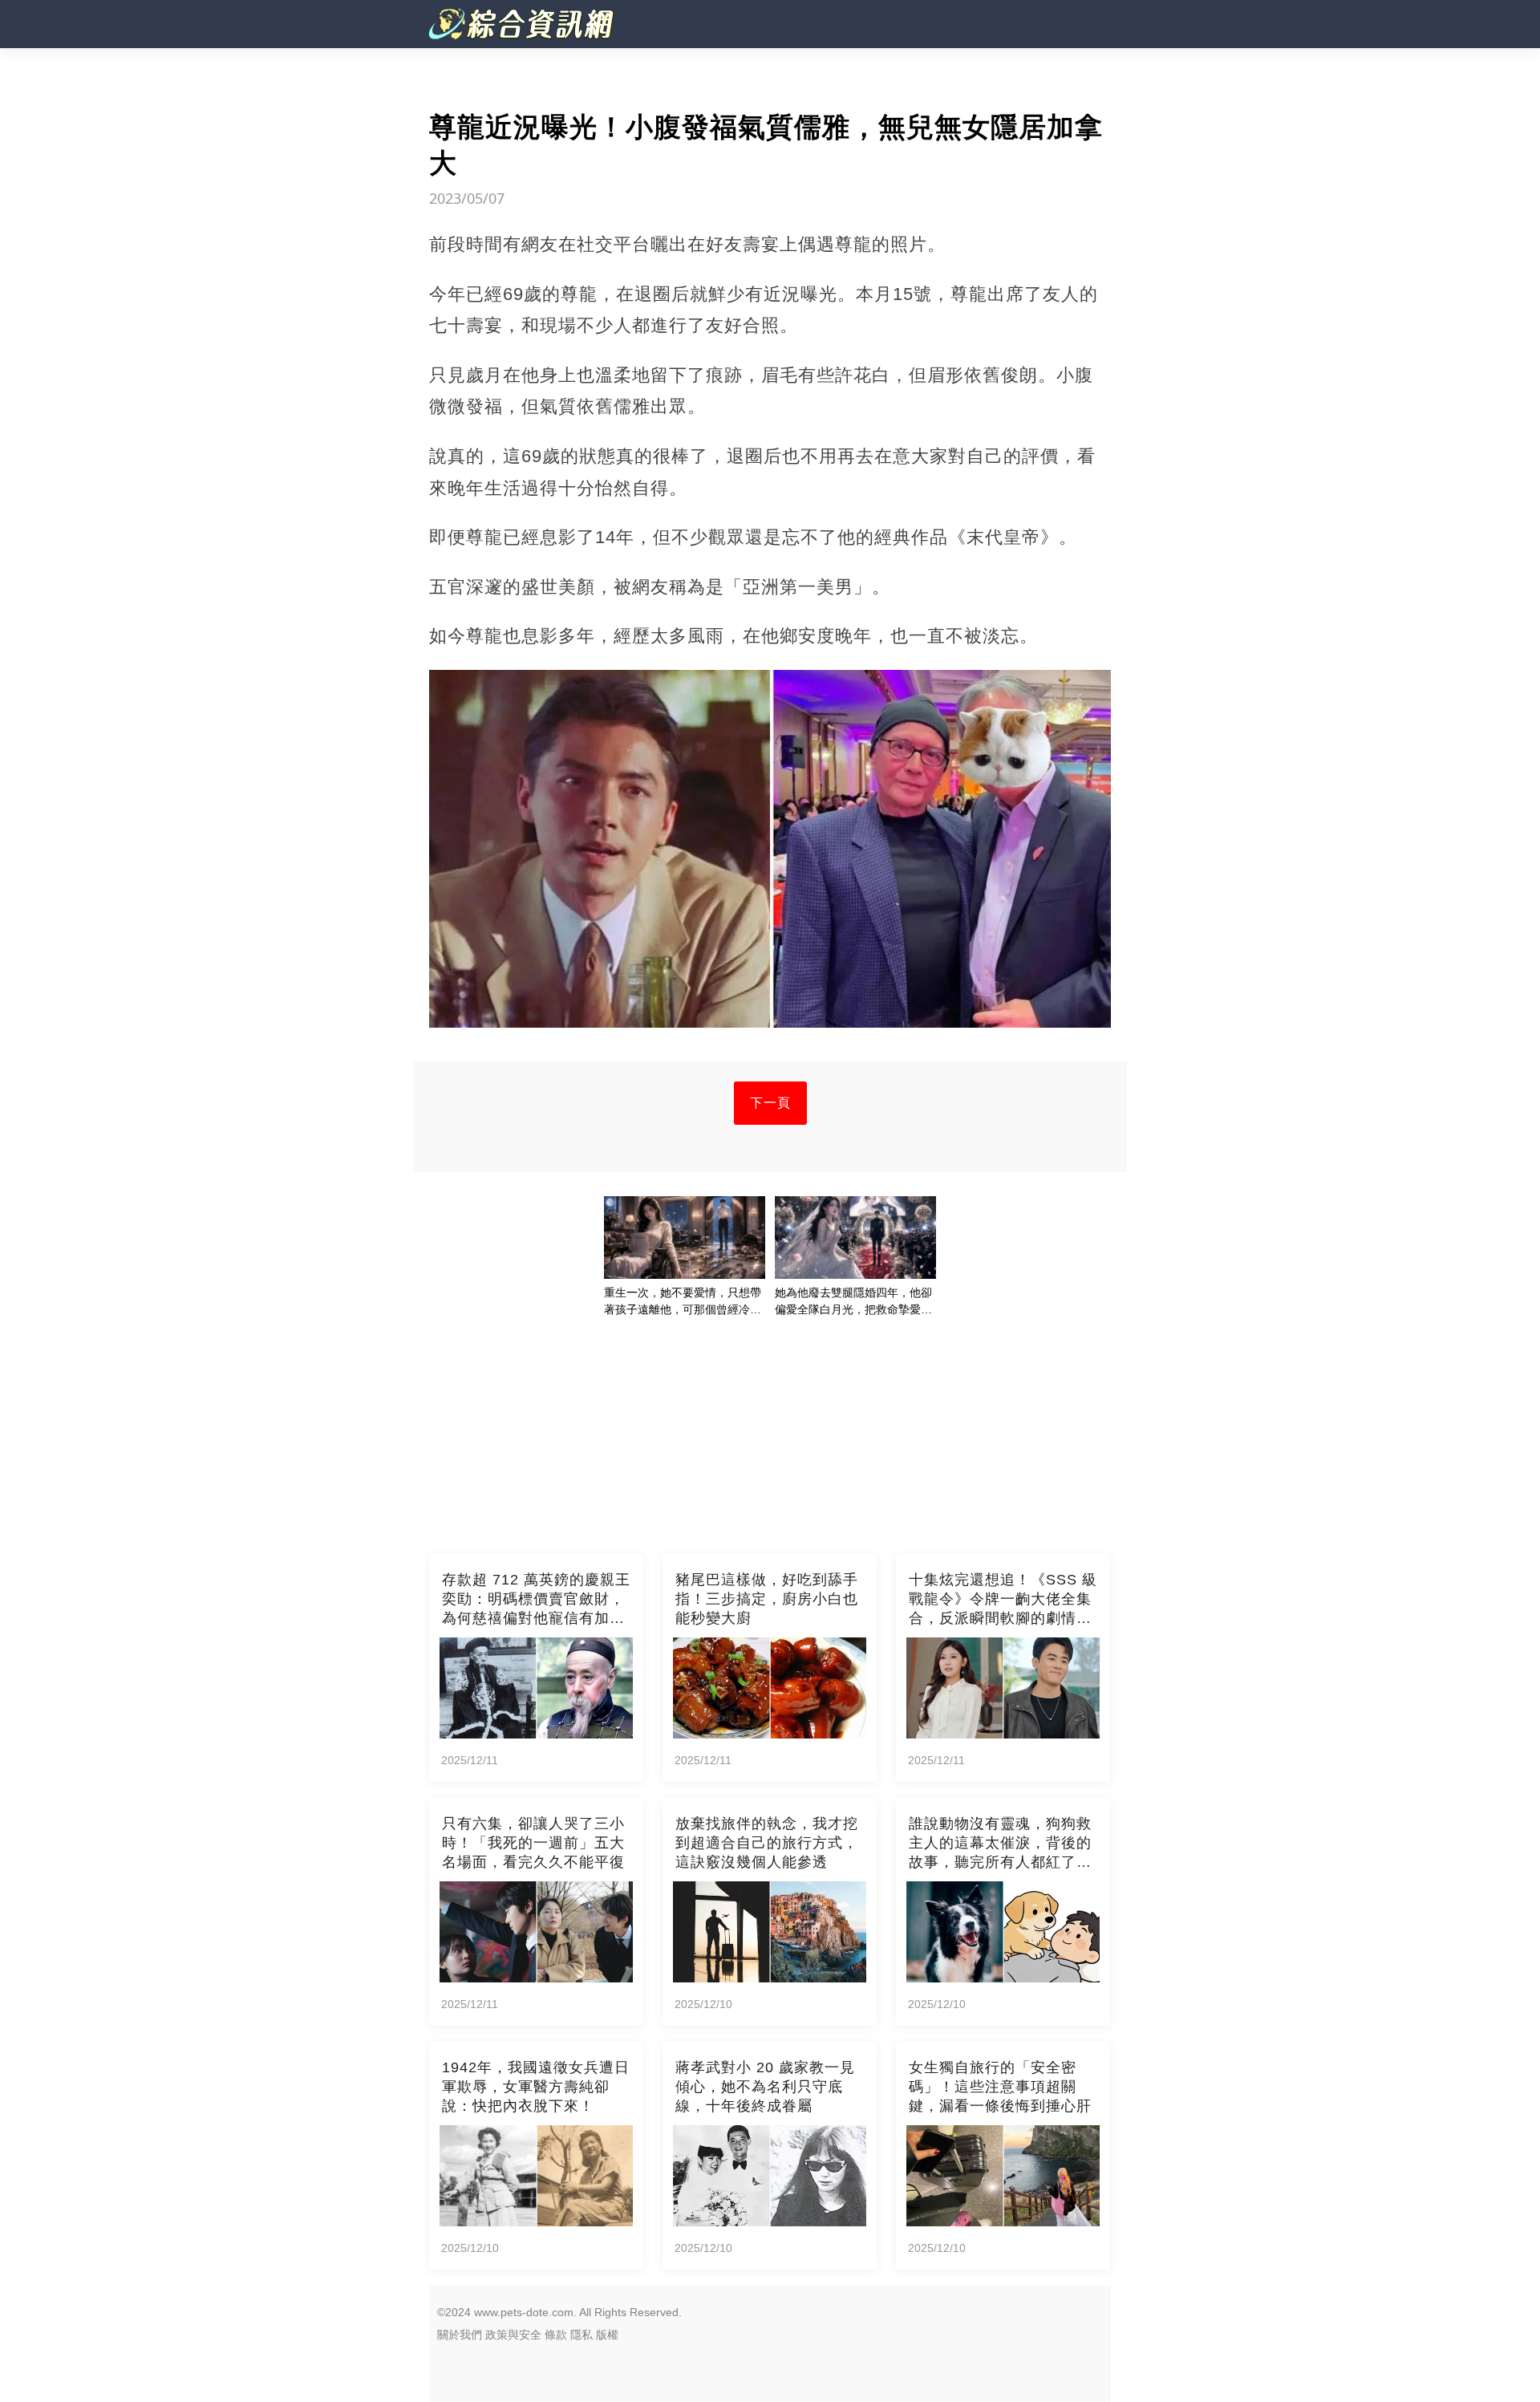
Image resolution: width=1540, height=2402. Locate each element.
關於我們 (460, 2335)
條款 (556, 2335)
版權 (607, 2335)
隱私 (582, 2335)
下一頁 (770, 1103)
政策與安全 (513, 2335)
